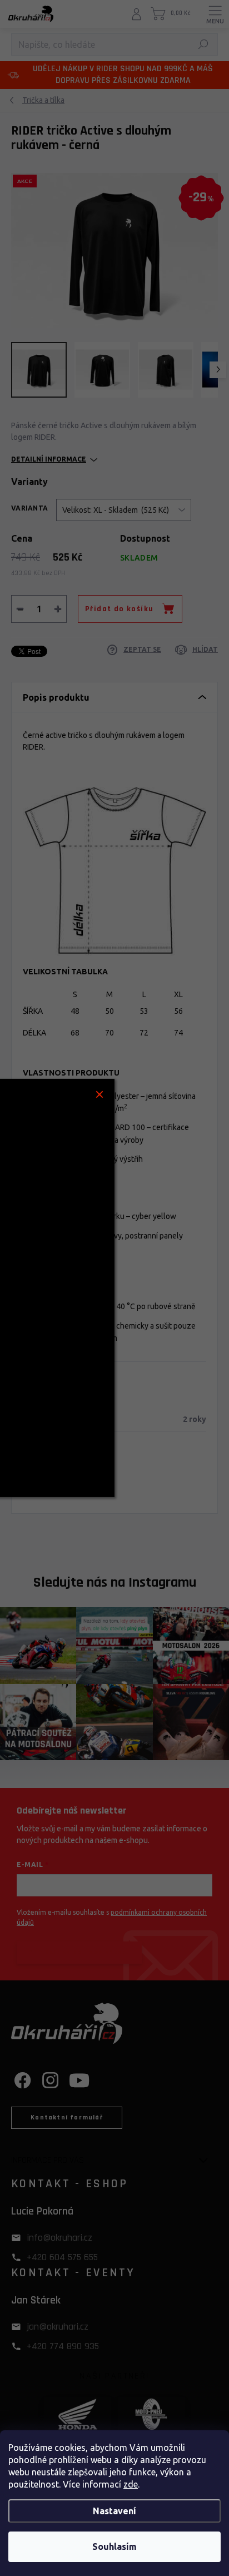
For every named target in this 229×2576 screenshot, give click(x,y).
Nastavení (114, 2511)
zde (131, 2484)
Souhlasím (114, 2547)
